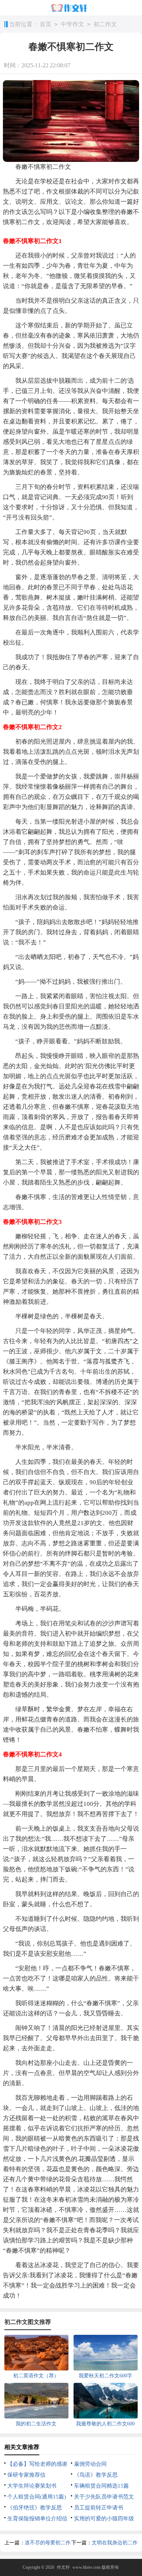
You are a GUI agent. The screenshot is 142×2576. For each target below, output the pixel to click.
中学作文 (72, 24)
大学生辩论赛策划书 (32, 2486)
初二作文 (105, 24)
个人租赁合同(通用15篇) (37, 2497)
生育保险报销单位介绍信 (37, 2519)
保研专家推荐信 (26, 2475)
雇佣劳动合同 (90, 2464)
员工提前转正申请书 (98, 2508)
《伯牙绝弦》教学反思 (35, 2508)
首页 (46, 24)
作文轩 (63, 2567)
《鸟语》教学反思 (96, 2475)
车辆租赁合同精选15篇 (101, 2486)
